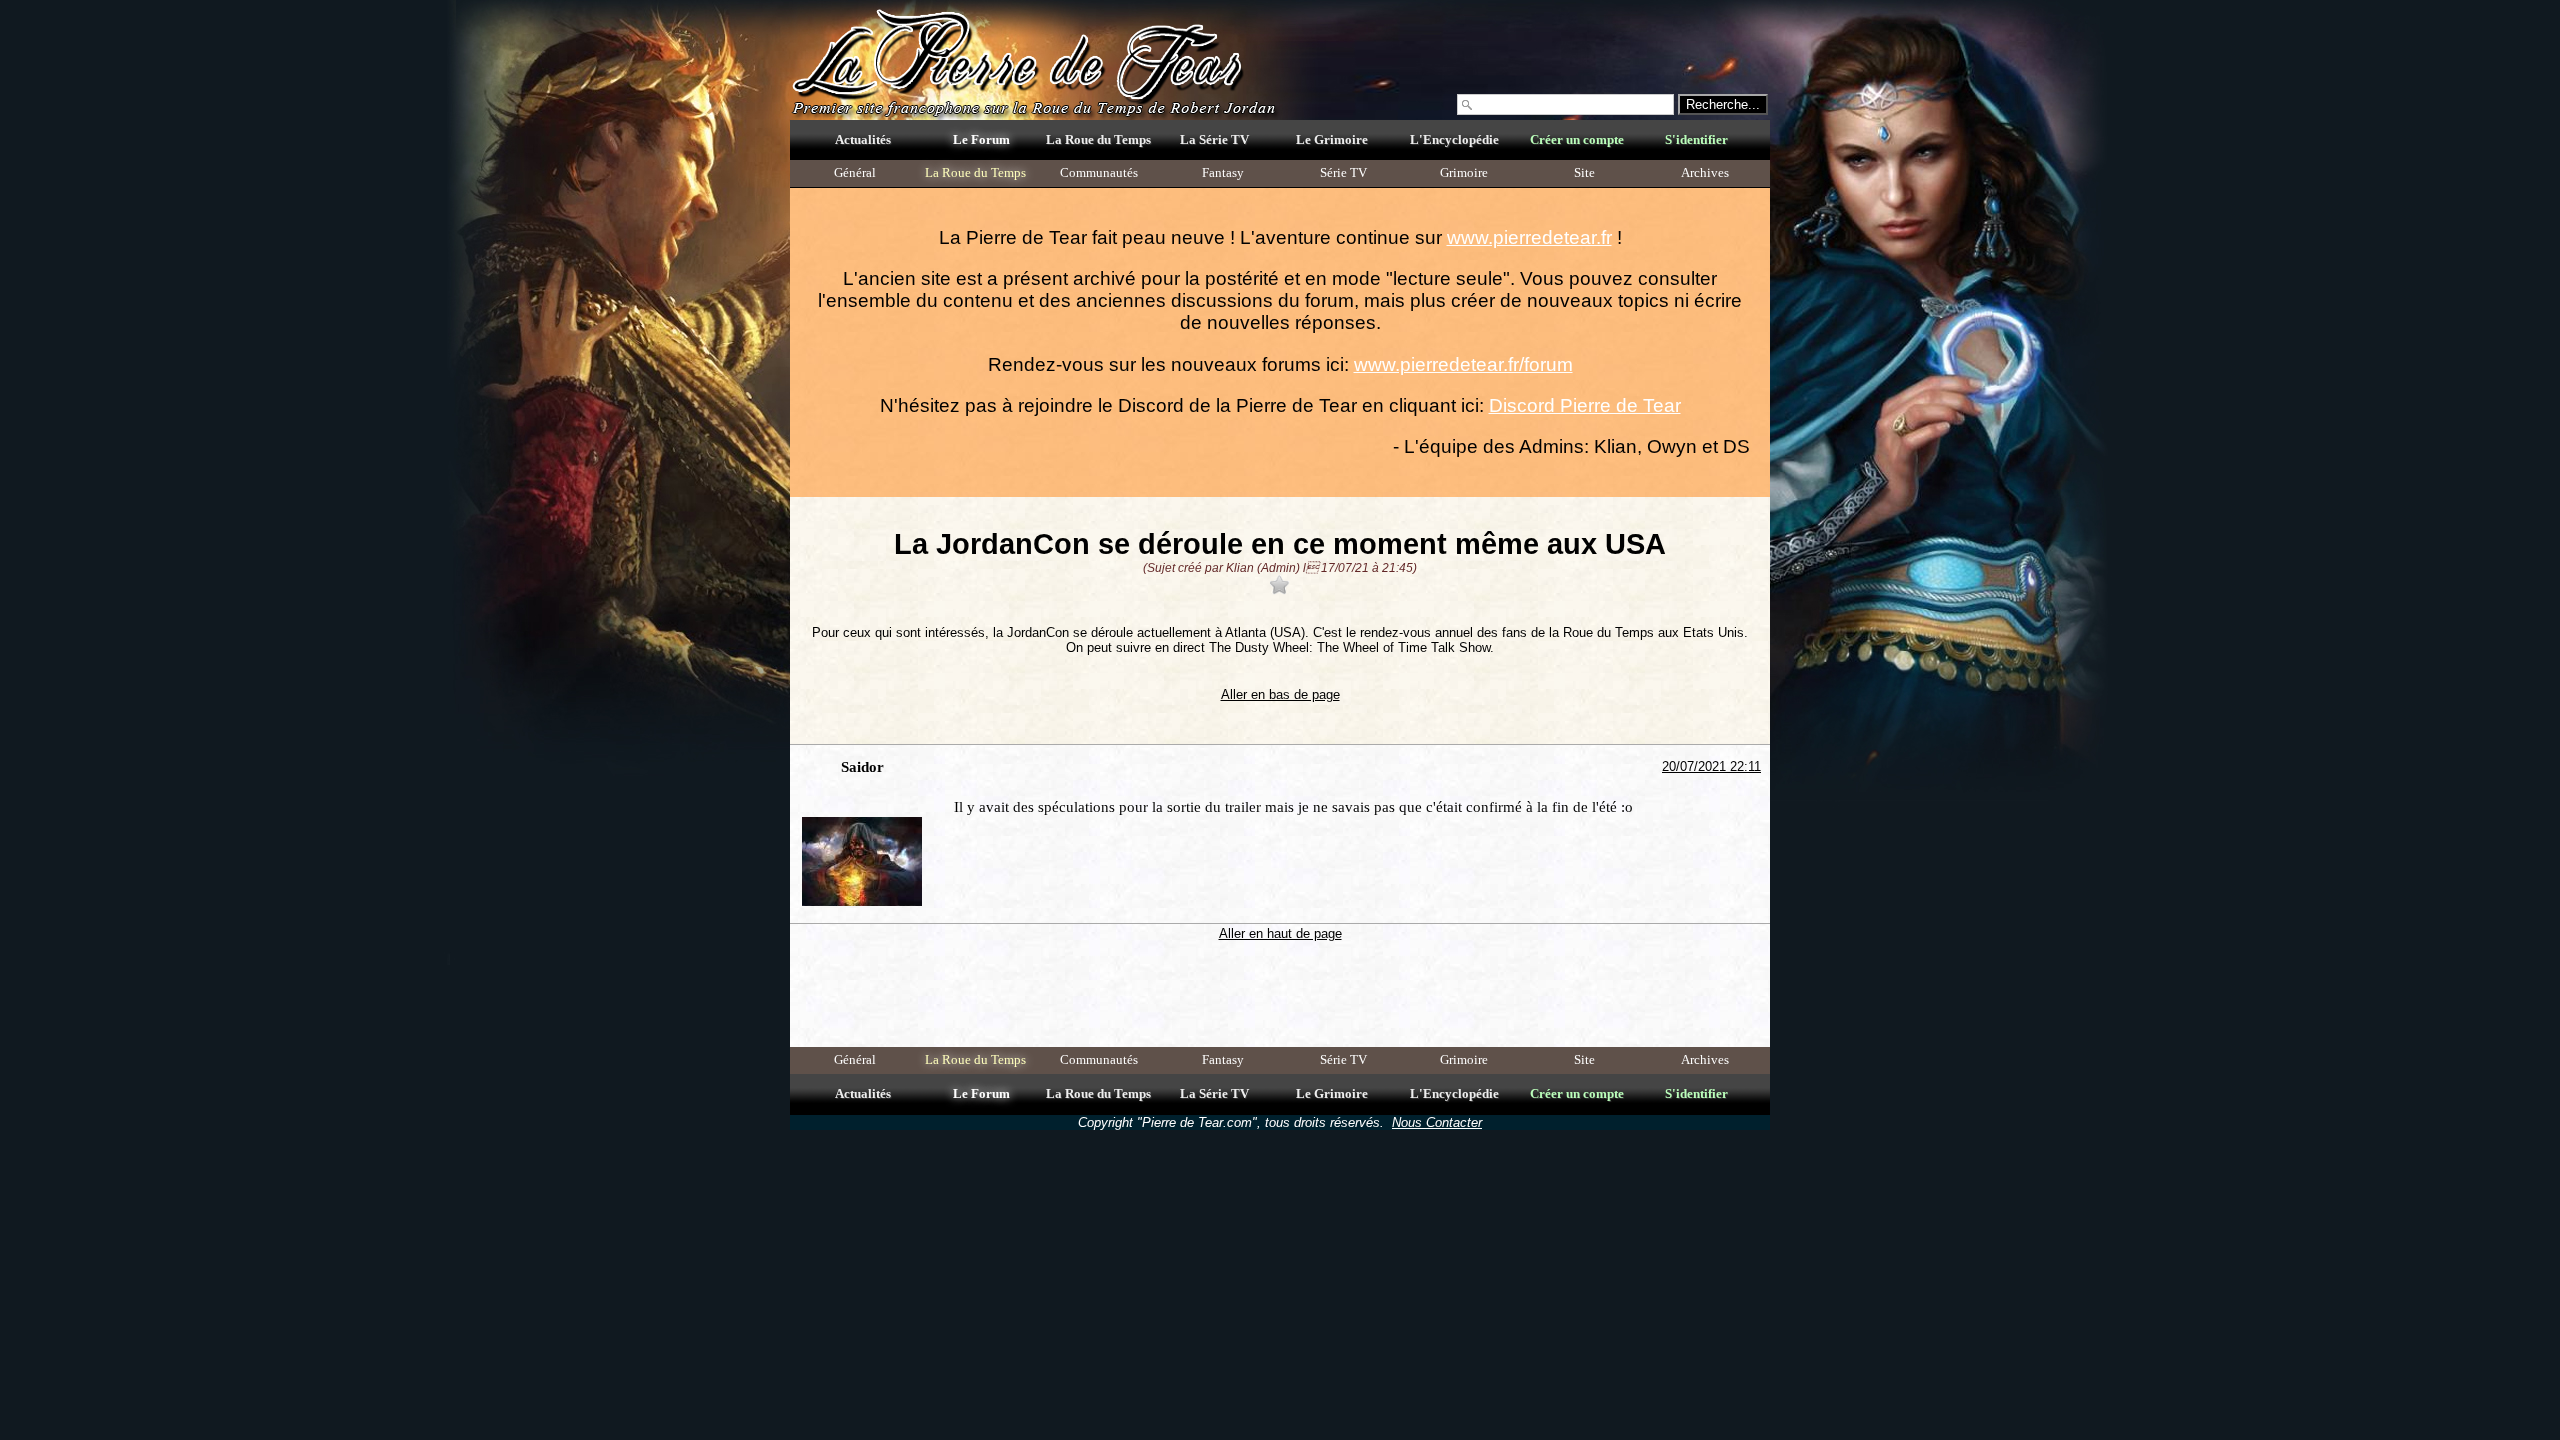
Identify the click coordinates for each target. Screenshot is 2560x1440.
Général (855, 173)
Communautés (1099, 173)
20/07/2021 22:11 (1711, 766)
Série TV (1343, 173)
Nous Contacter (1437, 1122)
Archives (1705, 173)
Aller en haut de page (1280, 933)
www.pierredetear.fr (1529, 237)
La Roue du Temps (975, 173)
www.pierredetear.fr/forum (1463, 364)
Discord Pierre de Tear (1585, 405)
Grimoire (1464, 173)
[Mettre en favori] (1280, 585)
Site (1584, 173)
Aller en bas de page (1280, 694)
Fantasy (1223, 173)
